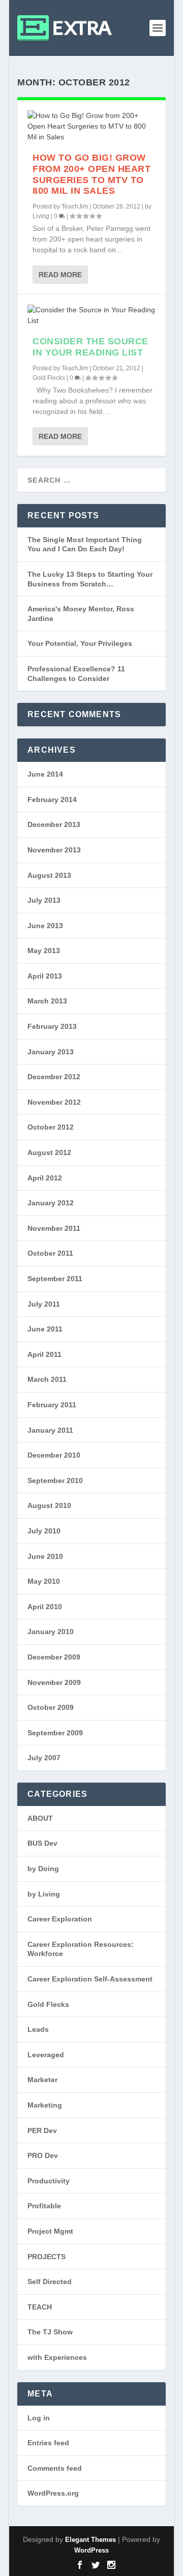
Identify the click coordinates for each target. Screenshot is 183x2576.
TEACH (40, 2307)
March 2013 (47, 1001)
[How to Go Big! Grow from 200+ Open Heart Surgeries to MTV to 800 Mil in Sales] (91, 126)
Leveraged (46, 2055)
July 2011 (44, 1304)
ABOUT (40, 1818)
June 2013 (45, 926)
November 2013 (54, 850)
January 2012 (51, 1203)
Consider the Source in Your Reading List (90, 347)
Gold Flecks (49, 378)
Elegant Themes (90, 2540)
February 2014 (52, 800)
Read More (60, 275)
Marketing (45, 2105)
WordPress (91, 2550)
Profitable (44, 2206)
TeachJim (75, 206)
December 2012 (54, 1077)
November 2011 (54, 1228)
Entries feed (48, 2443)
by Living (44, 1894)
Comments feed (55, 2468)
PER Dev (42, 2130)
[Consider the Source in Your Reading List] (91, 315)
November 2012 (54, 1102)
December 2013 (54, 824)
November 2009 (54, 1682)
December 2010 (54, 1455)
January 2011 (50, 1430)
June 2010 (45, 1556)
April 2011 (44, 1354)
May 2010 (44, 1581)
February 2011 (52, 1405)
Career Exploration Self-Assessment (90, 1979)
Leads (38, 2029)
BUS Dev (42, 1843)
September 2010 (55, 1481)
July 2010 (44, 1531)
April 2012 (45, 1178)
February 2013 (52, 1026)
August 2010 (49, 1505)
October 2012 (51, 1127)
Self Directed (50, 2282)
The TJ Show (50, 2332)
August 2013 (49, 875)
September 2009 (55, 1733)
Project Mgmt (50, 2231)
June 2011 (45, 1329)
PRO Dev (43, 2155)
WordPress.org (53, 2493)
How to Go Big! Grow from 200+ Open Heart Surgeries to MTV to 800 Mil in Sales (91, 174)
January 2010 (51, 1632)
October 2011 (50, 1253)
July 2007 (44, 1758)
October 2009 (51, 1707)
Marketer (42, 2080)
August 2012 (49, 1152)
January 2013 (51, 1052)
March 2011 (47, 1379)
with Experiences (57, 2357)
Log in (39, 2418)
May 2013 (44, 951)
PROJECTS (47, 2257)
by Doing (43, 1869)
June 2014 (45, 774)
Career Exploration (60, 1919)
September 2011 (55, 1279)
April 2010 (45, 1607)
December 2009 (54, 1657)
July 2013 (44, 900)
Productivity (49, 2181)
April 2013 (45, 976)
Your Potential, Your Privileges (80, 643)
